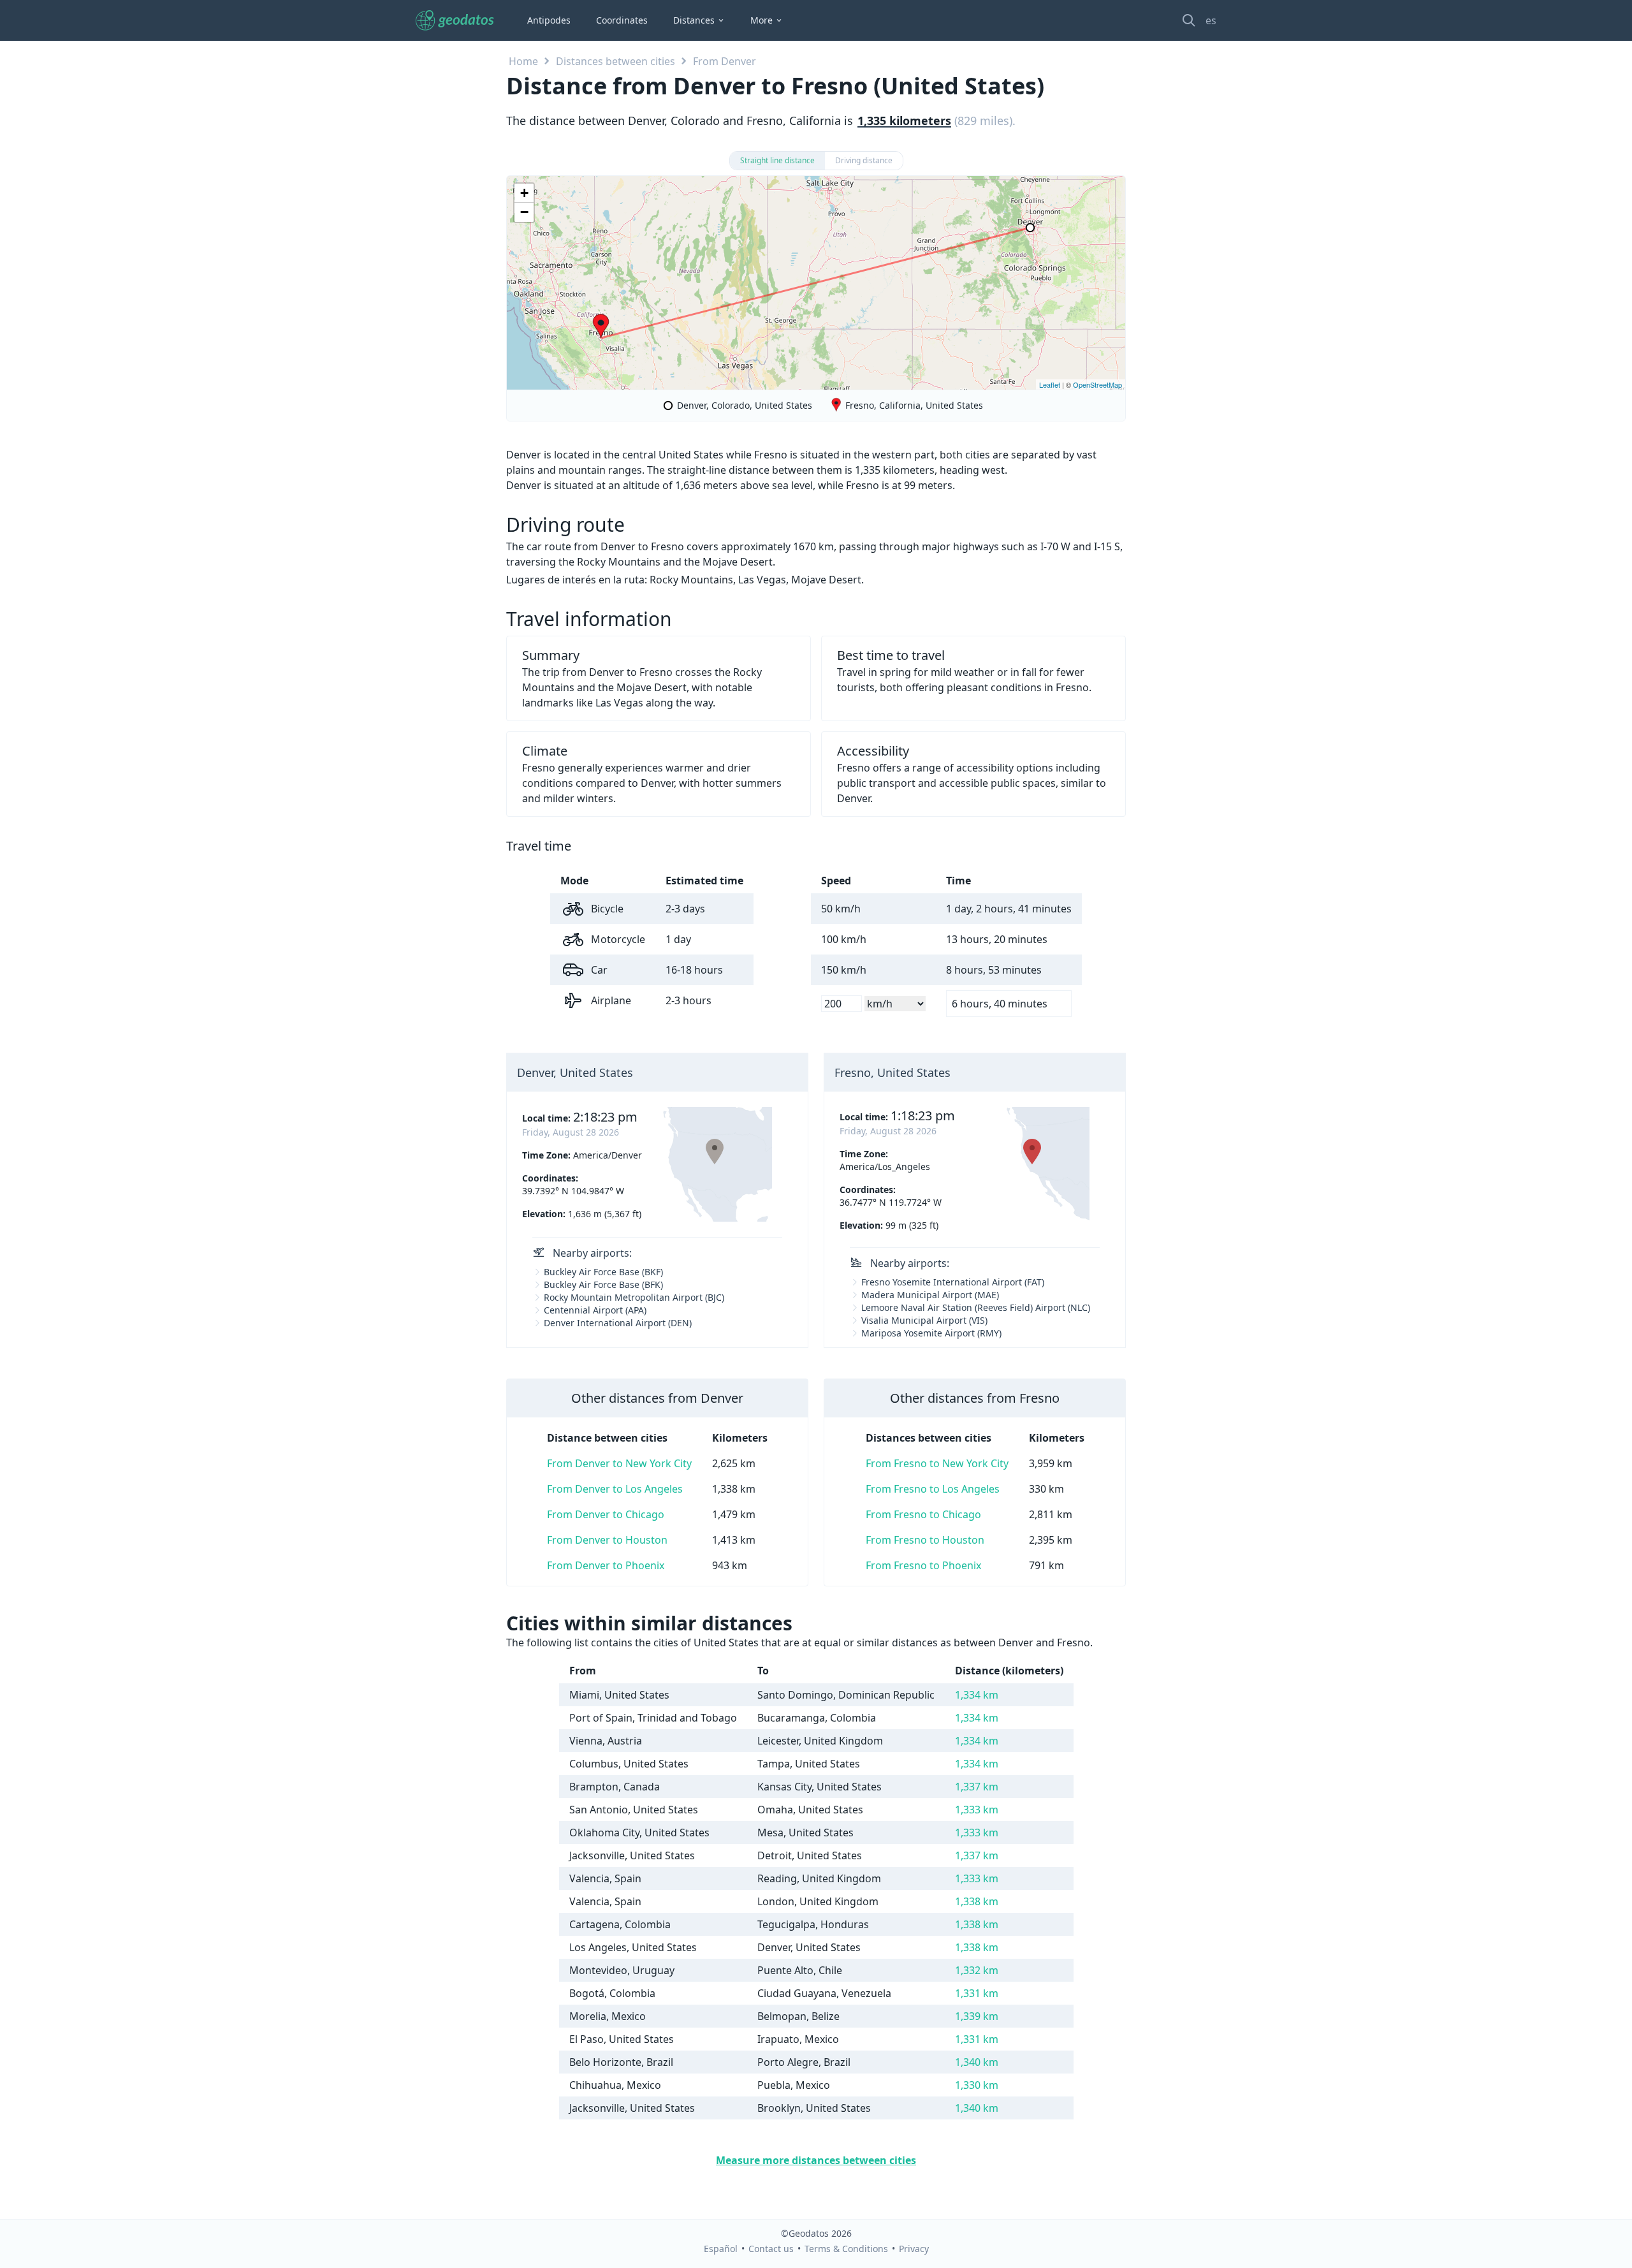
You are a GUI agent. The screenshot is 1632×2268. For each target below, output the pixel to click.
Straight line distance (777, 160)
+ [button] (524, 193)
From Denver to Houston (607, 1540)
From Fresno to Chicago (923, 1514)
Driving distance (864, 160)
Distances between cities (616, 61)
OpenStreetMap (1097, 384)
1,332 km (977, 1970)
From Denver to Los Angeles (615, 1489)
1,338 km (977, 1901)
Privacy (914, 2249)
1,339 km (977, 2016)
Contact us (771, 2249)
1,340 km (977, 2062)
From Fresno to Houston (925, 1540)
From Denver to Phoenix (606, 1565)
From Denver (725, 61)
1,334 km (977, 1695)
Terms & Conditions (846, 2249)
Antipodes (549, 20)
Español (721, 2249)
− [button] (524, 212)
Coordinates (622, 20)
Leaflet (1050, 384)
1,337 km (977, 1787)
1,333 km (977, 1810)
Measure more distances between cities (816, 2160)
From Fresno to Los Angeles (933, 1489)
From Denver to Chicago (606, 1514)
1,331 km (977, 1993)
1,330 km (977, 2085)
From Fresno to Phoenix (923, 1565)
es (1211, 20)
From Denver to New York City (619, 1463)
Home (523, 61)
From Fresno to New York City (937, 1463)
